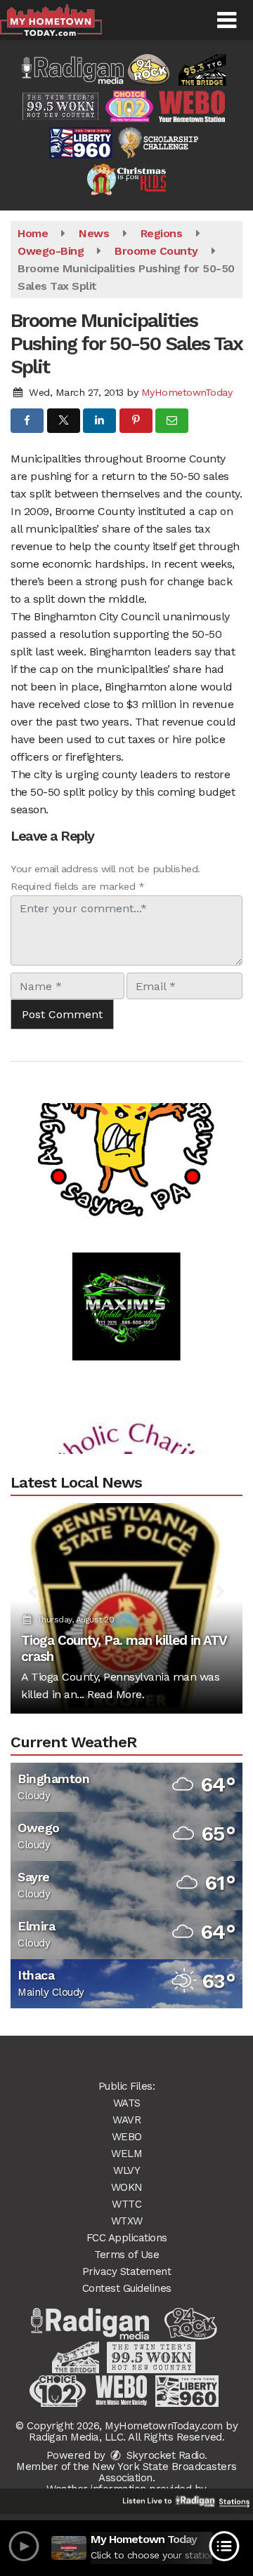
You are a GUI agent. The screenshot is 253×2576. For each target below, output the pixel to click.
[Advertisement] (126, 1114)
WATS (127, 2103)
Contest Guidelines (127, 2288)
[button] (227, 20)
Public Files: (127, 2086)
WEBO (127, 2137)
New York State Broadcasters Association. (164, 2472)
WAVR (126, 2120)
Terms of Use (126, 2255)
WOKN (127, 2187)
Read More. (116, 1694)
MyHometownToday (187, 392)
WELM (126, 2154)
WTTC (126, 2204)
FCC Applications (127, 2238)
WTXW (127, 2221)
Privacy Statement (127, 2271)
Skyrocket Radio (164, 2455)
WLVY (126, 2170)
